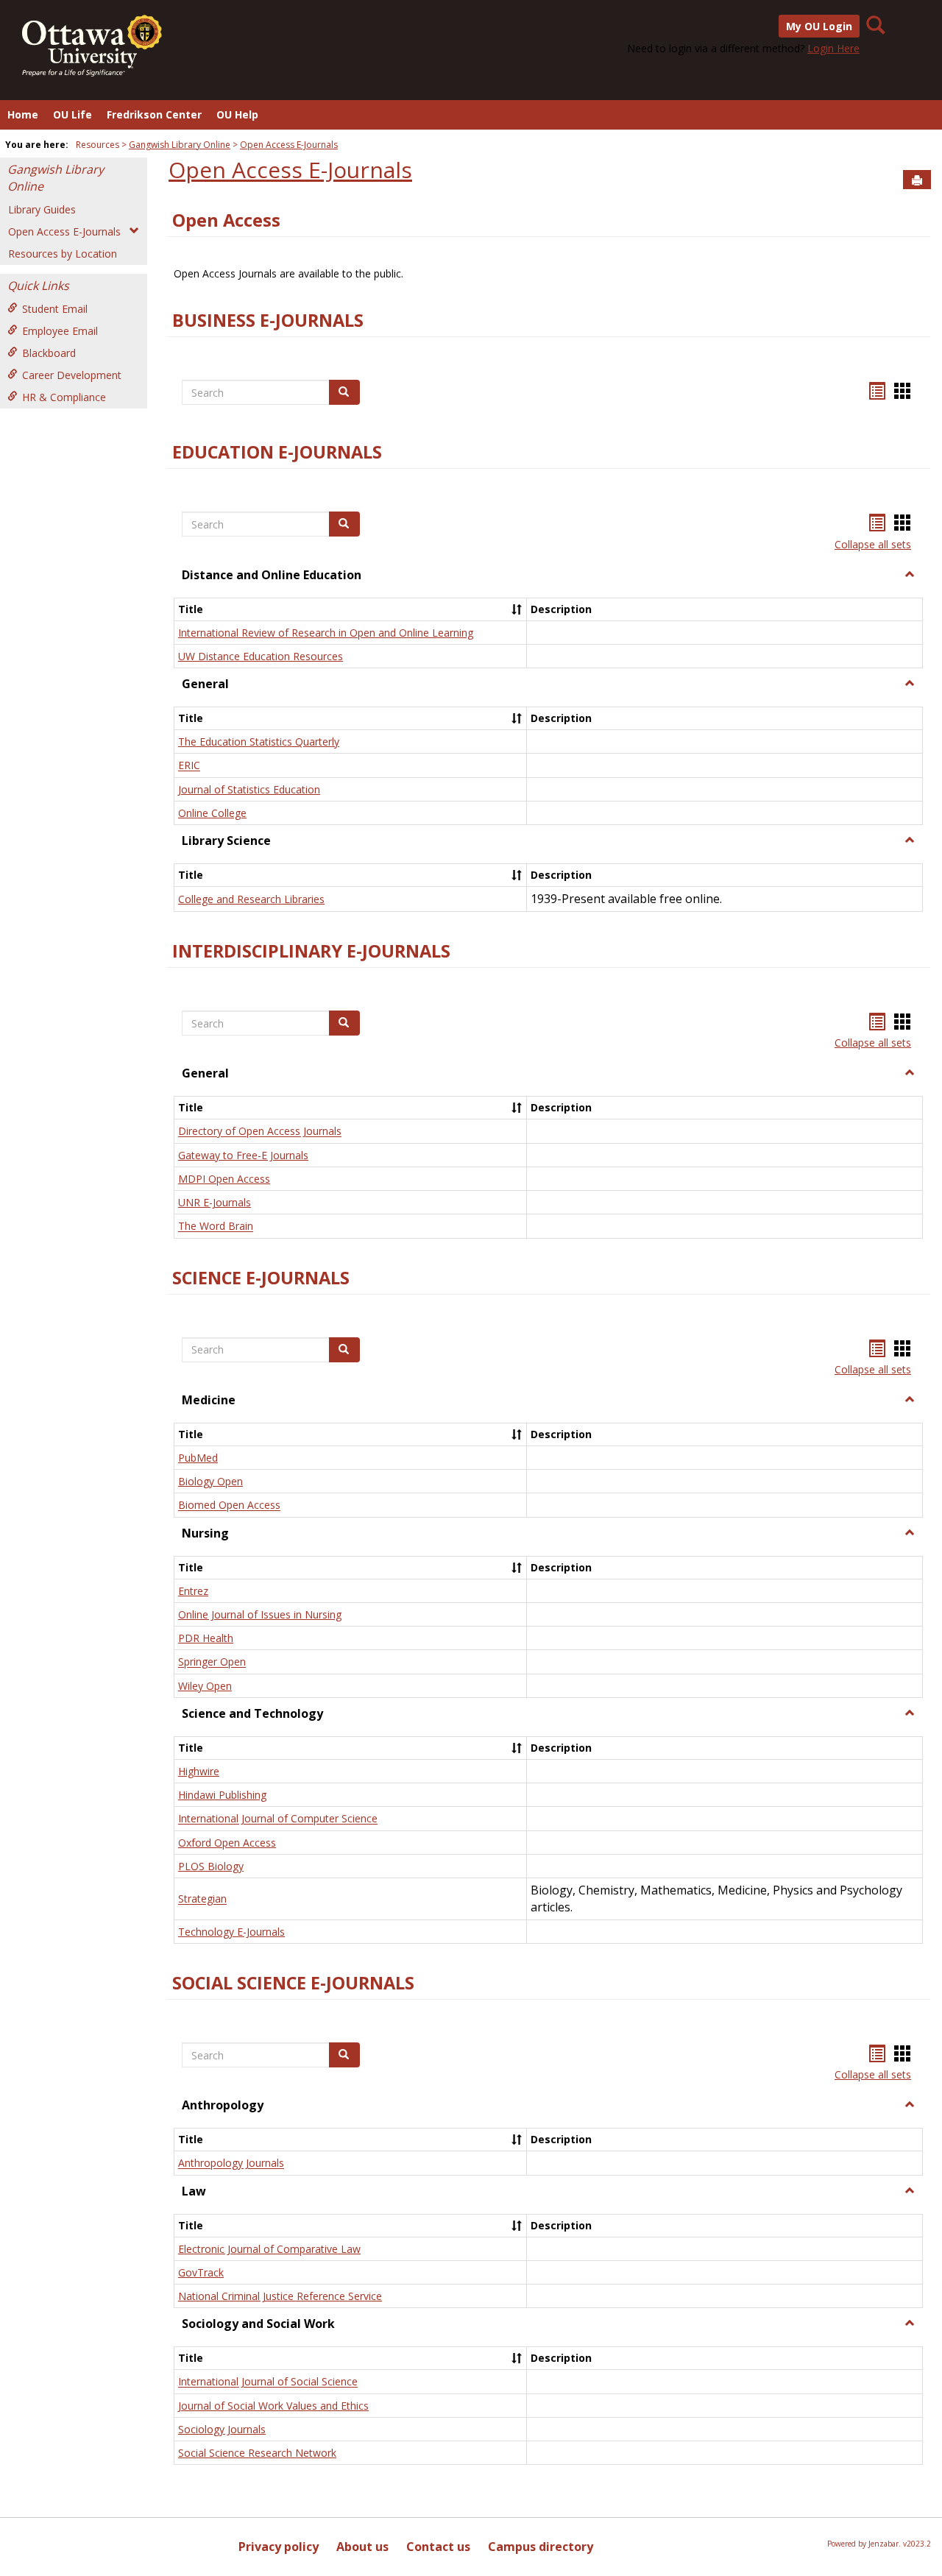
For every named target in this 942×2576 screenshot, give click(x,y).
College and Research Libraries (251, 899)
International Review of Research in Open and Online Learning (326, 633)
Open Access (226, 220)
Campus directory (541, 2547)
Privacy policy (279, 2547)
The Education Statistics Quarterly (259, 742)
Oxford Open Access (227, 1843)
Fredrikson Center (154, 114)
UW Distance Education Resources (261, 656)
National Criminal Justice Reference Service (280, 2296)
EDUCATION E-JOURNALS (277, 452)
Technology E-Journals (231, 1932)
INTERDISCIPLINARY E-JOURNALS (311, 951)
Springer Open (212, 1662)
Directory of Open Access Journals (260, 1132)
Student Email (55, 309)
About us (362, 2547)
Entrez (193, 1591)
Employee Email (60, 331)
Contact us (438, 2547)
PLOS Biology (211, 1866)
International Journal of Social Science (268, 2382)
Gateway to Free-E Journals (243, 1155)
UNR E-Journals (215, 1202)
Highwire (199, 1771)
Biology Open (210, 1481)
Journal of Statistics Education (249, 789)
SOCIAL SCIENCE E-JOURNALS (293, 1983)
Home (23, 114)
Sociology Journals (222, 2429)
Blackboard (49, 353)
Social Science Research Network (257, 2453)
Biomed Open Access (229, 1505)
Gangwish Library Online (180, 145)
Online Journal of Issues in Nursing (260, 1614)
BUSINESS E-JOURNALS (268, 320)
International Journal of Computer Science (278, 1819)
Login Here (833, 48)
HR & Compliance (64, 397)
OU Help (237, 114)
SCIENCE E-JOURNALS (261, 1278)
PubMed (198, 1458)
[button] (910, 575)
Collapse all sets (873, 544)
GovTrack (201, 2272)
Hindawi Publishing (222, 1795)
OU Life (72, 114)
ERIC (189, 766)
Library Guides (42, 209)
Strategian (202, 1899)
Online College (212, 813)
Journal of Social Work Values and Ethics (273, 2406)
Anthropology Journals (231, 2163)
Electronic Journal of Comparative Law (269, 2249)
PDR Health (206, 1638)
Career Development (72, 375)
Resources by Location (63, 254)
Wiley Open (205, 1686)
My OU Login (819, 26)
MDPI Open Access (224, 1179)
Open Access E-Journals (289, 145)
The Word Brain (216, 1227)
